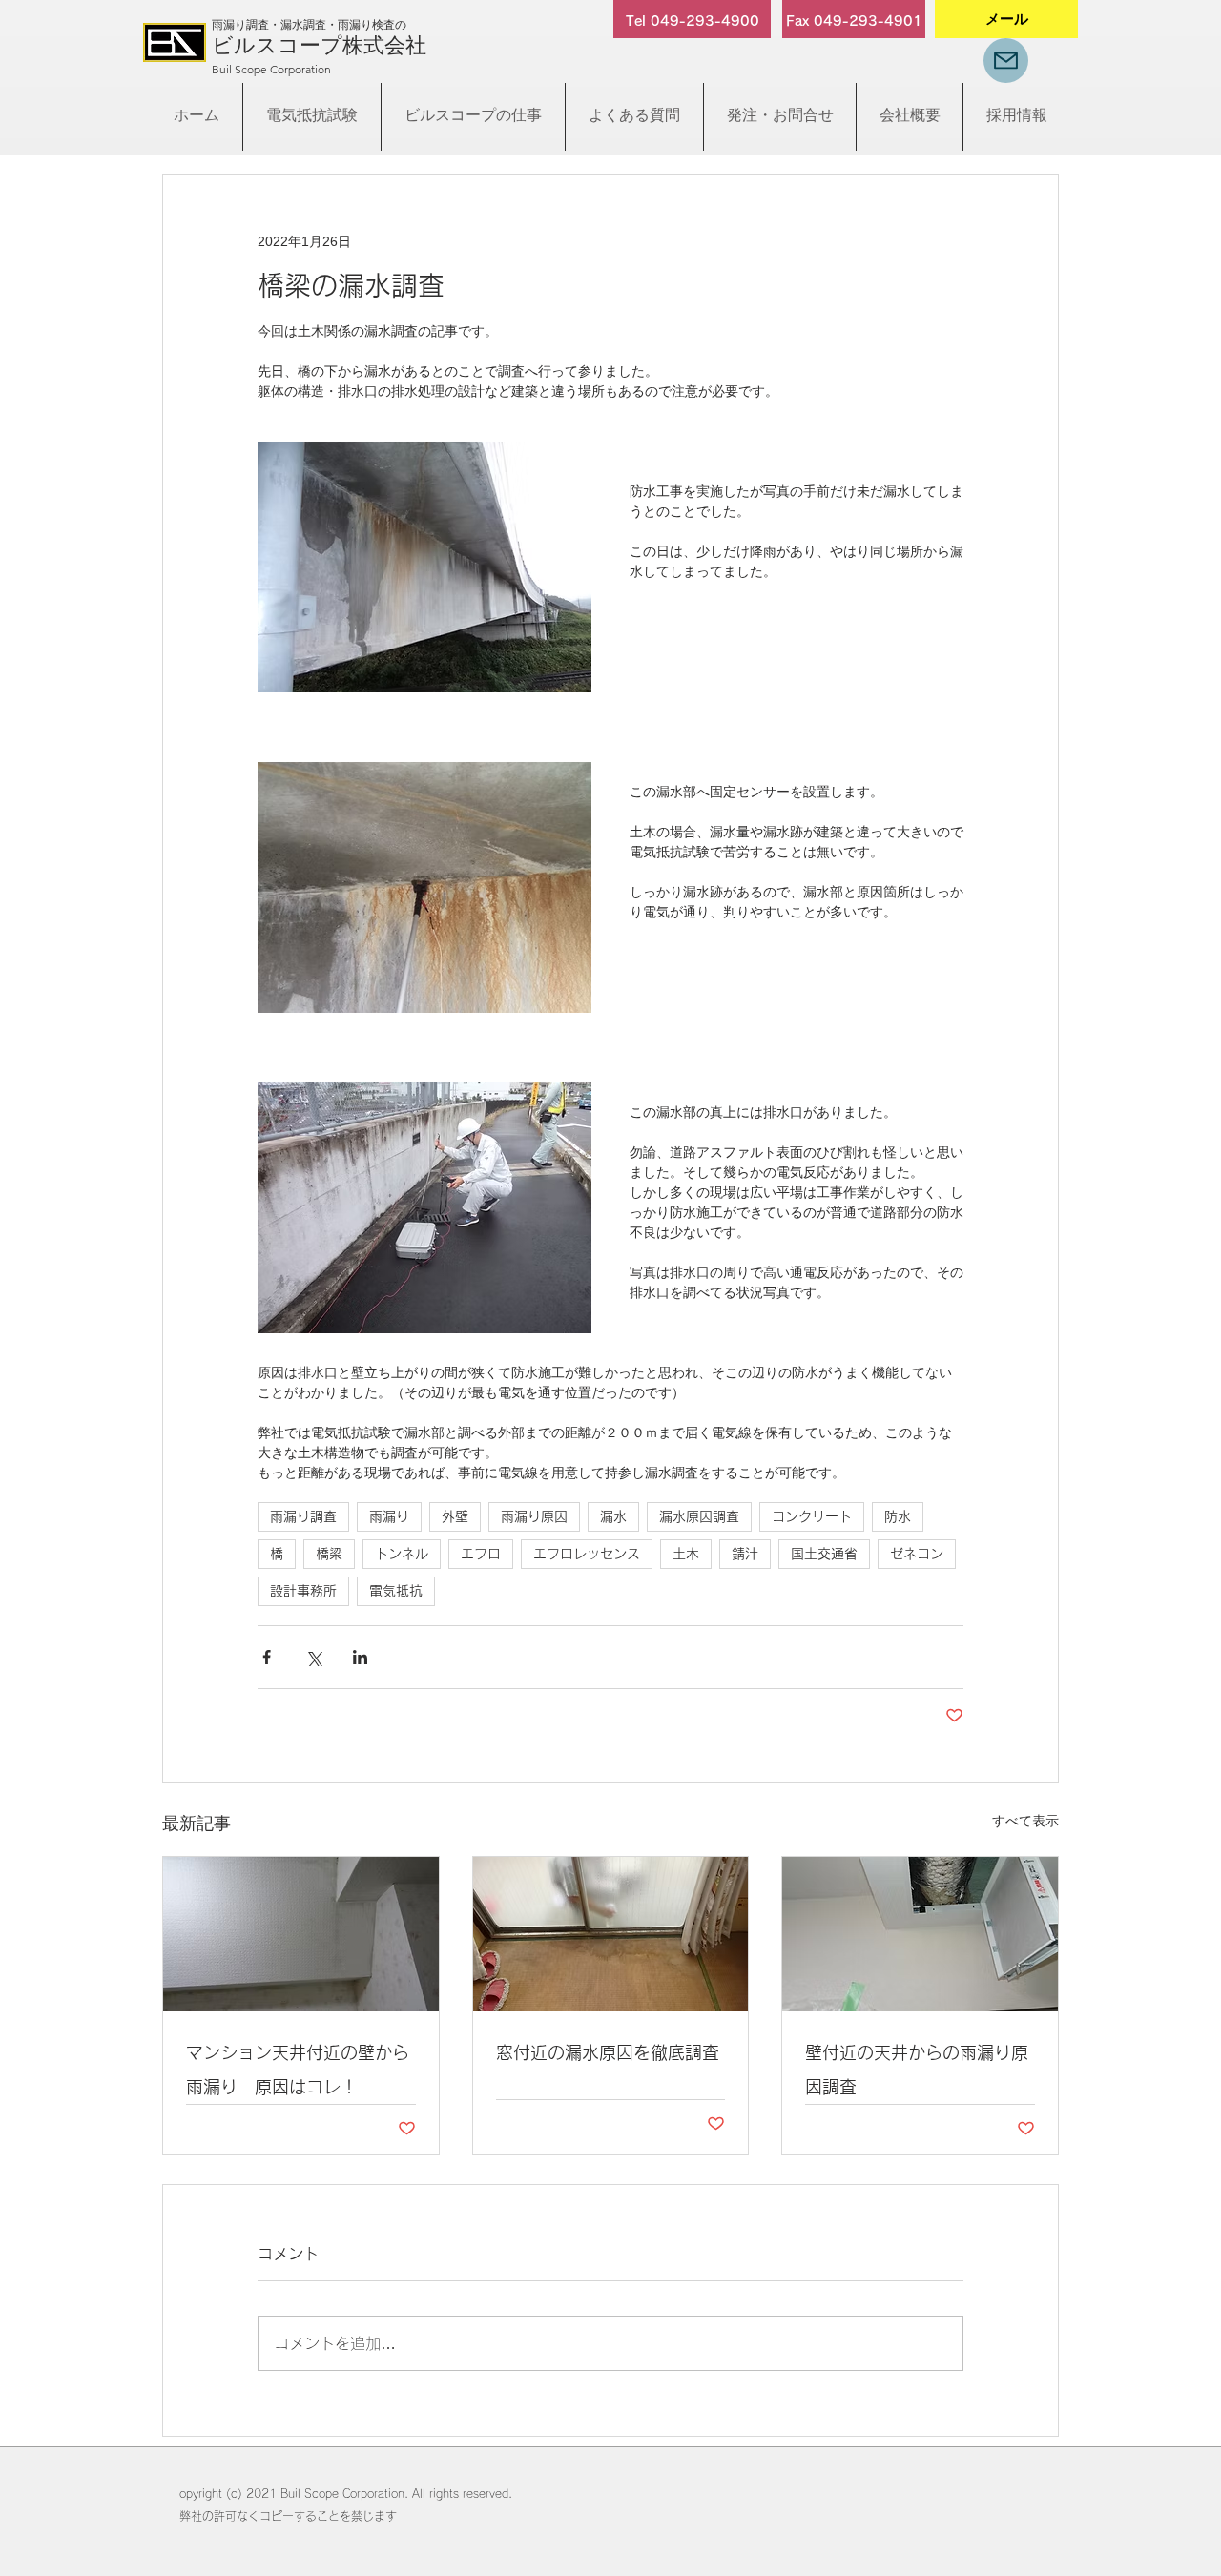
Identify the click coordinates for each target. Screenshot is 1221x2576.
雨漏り (389, 1516)
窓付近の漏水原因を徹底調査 (608, 2052)
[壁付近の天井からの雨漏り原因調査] (920, 1934)
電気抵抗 (396, 1591)
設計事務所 (303, 1591)
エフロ (481, 1554)
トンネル (402, 1554)
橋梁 (329, 1554)
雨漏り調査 (303, 1516)
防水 (898, 1516)
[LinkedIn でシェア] (360, 1657)
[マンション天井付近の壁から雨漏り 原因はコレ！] (301, 1934)
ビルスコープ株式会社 (319, 45)
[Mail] (1006, 61)
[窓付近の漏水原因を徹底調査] (611, 1934)
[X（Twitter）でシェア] (313, 1657)
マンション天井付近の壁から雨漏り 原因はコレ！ (298, 2070)
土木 (686, 1554)
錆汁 (745, 1554)
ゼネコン (917, 1554)
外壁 (455, 1516)
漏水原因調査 (699, 1516)
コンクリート (812, 1516)
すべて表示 (1025, 1821)
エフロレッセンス (587, 1554)
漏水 (613, 1516)
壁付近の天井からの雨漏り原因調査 (917, 2070)
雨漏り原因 (534, 1516)
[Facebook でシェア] (267, 1657)
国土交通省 (824, 1554)
